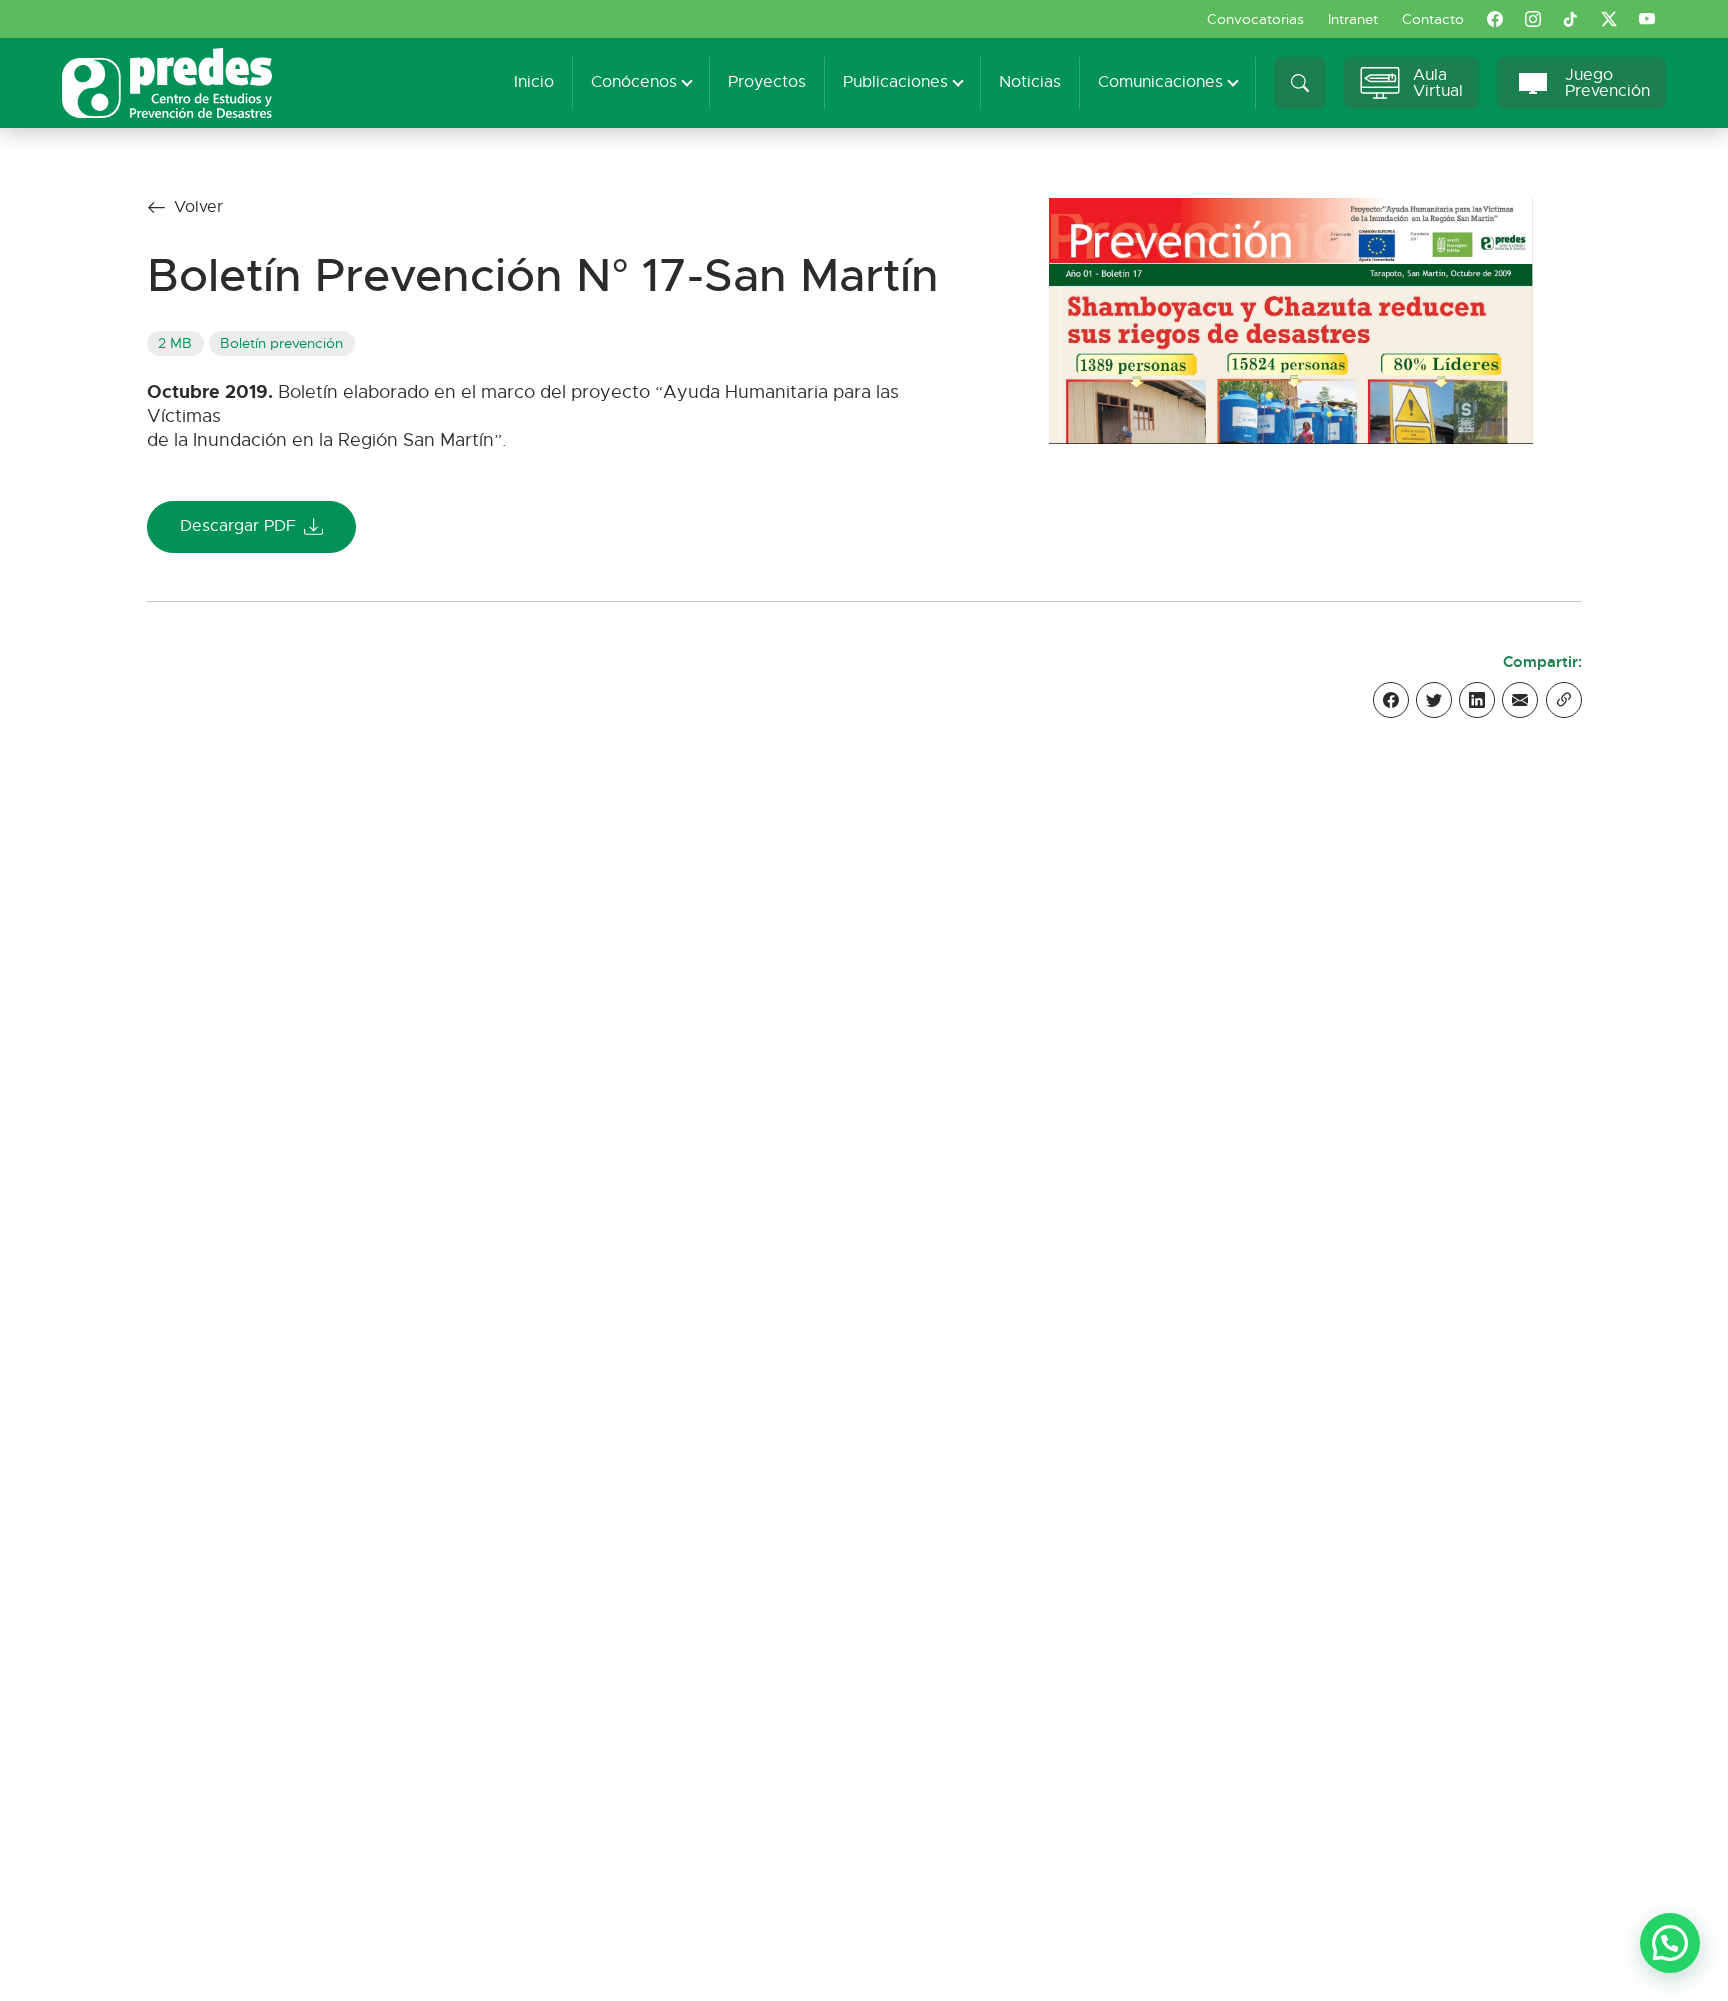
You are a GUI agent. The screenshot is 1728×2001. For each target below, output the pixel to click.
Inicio (534, 82)
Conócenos (634, 82)
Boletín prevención (281, 343)
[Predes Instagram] (1533, 19)
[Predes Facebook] (1495, 19)
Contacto (1433, 19)
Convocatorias (1255, 19)
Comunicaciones (1160, 82)
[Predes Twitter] (1609, 19)
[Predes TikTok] (1571, 19)
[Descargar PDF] (1291, 320)
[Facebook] (1391, 700)
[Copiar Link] (1564, 700)
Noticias (1030, 82)
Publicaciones (895, 82)
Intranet (1353, 19)
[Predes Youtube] (1647, 19)
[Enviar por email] (1520, 700)
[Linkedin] (1477, 700)
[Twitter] (1434, 700)
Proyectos (767, 82)
